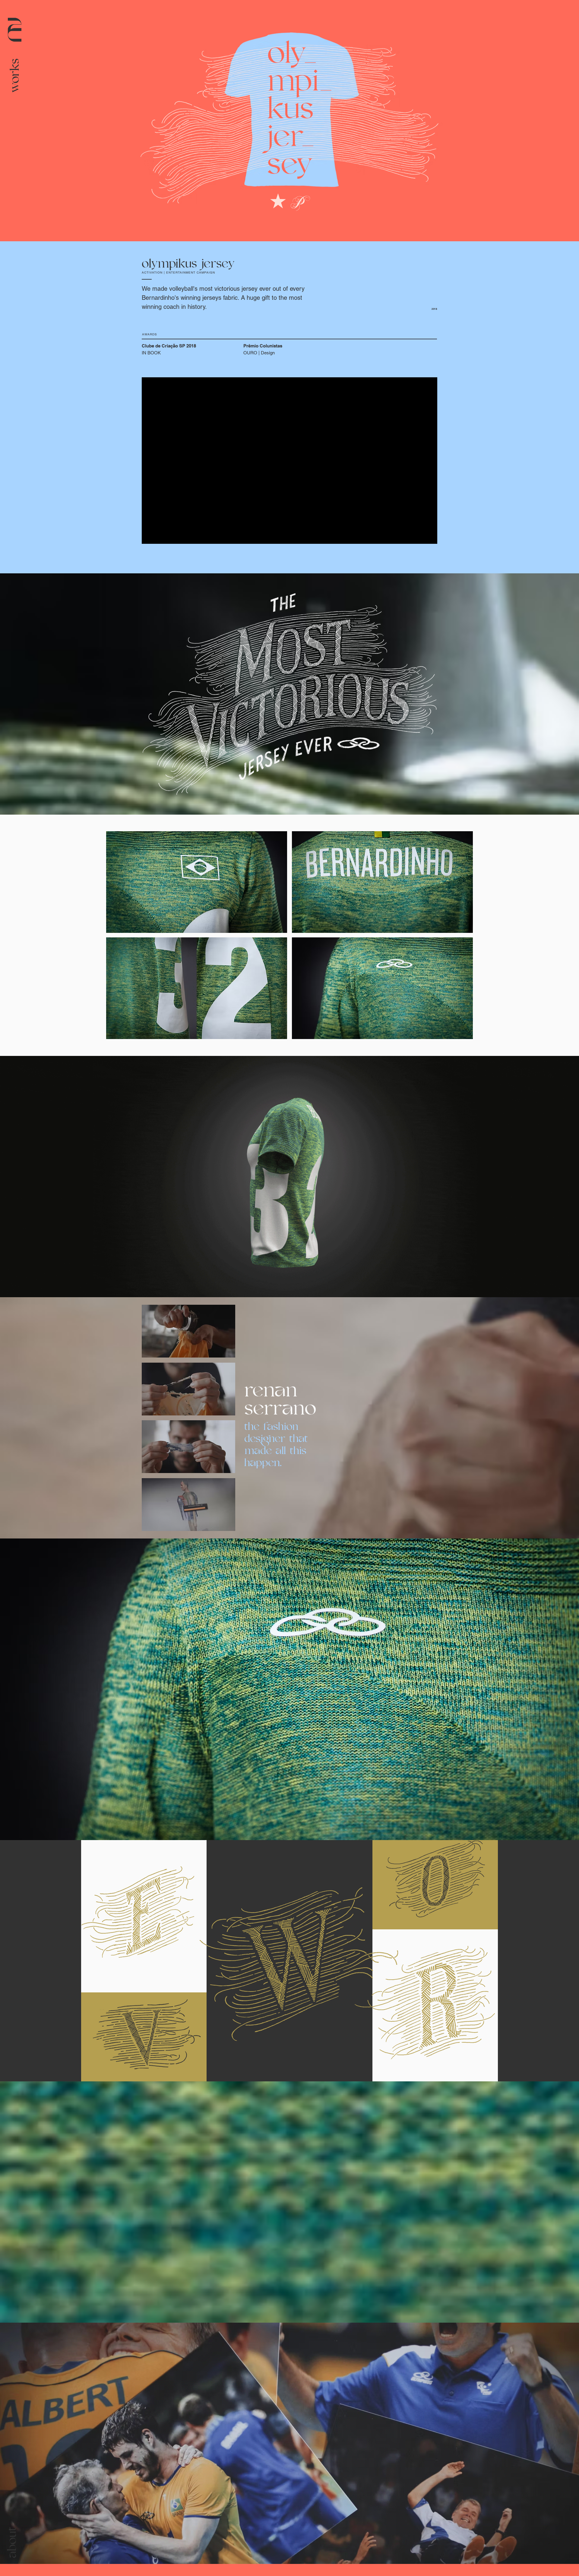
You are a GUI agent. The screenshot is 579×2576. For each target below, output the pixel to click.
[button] (14, 75)
